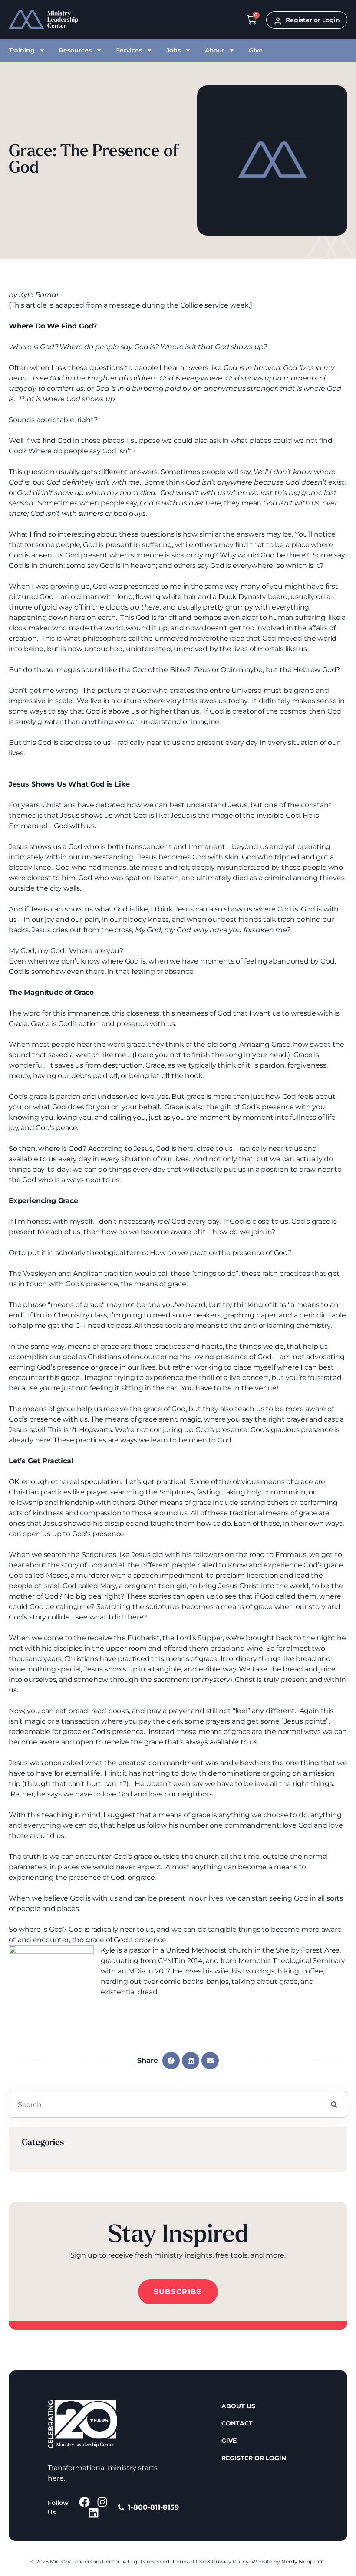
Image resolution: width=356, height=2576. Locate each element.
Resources (75, 50)
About (215, 50)
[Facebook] (84, 2502)
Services (129, 50)
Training (22, 50)
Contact (237, 2423)
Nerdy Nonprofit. (303, 2561)
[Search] (334, 2104)
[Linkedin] (94, 2513)
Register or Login (254, 2458)
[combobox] (165, 2104)
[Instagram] (102, 2502)
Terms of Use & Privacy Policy (210, 2561)
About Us (238, 2406)
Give (256, 50)
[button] (171, 2061)
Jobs (173, 50)
